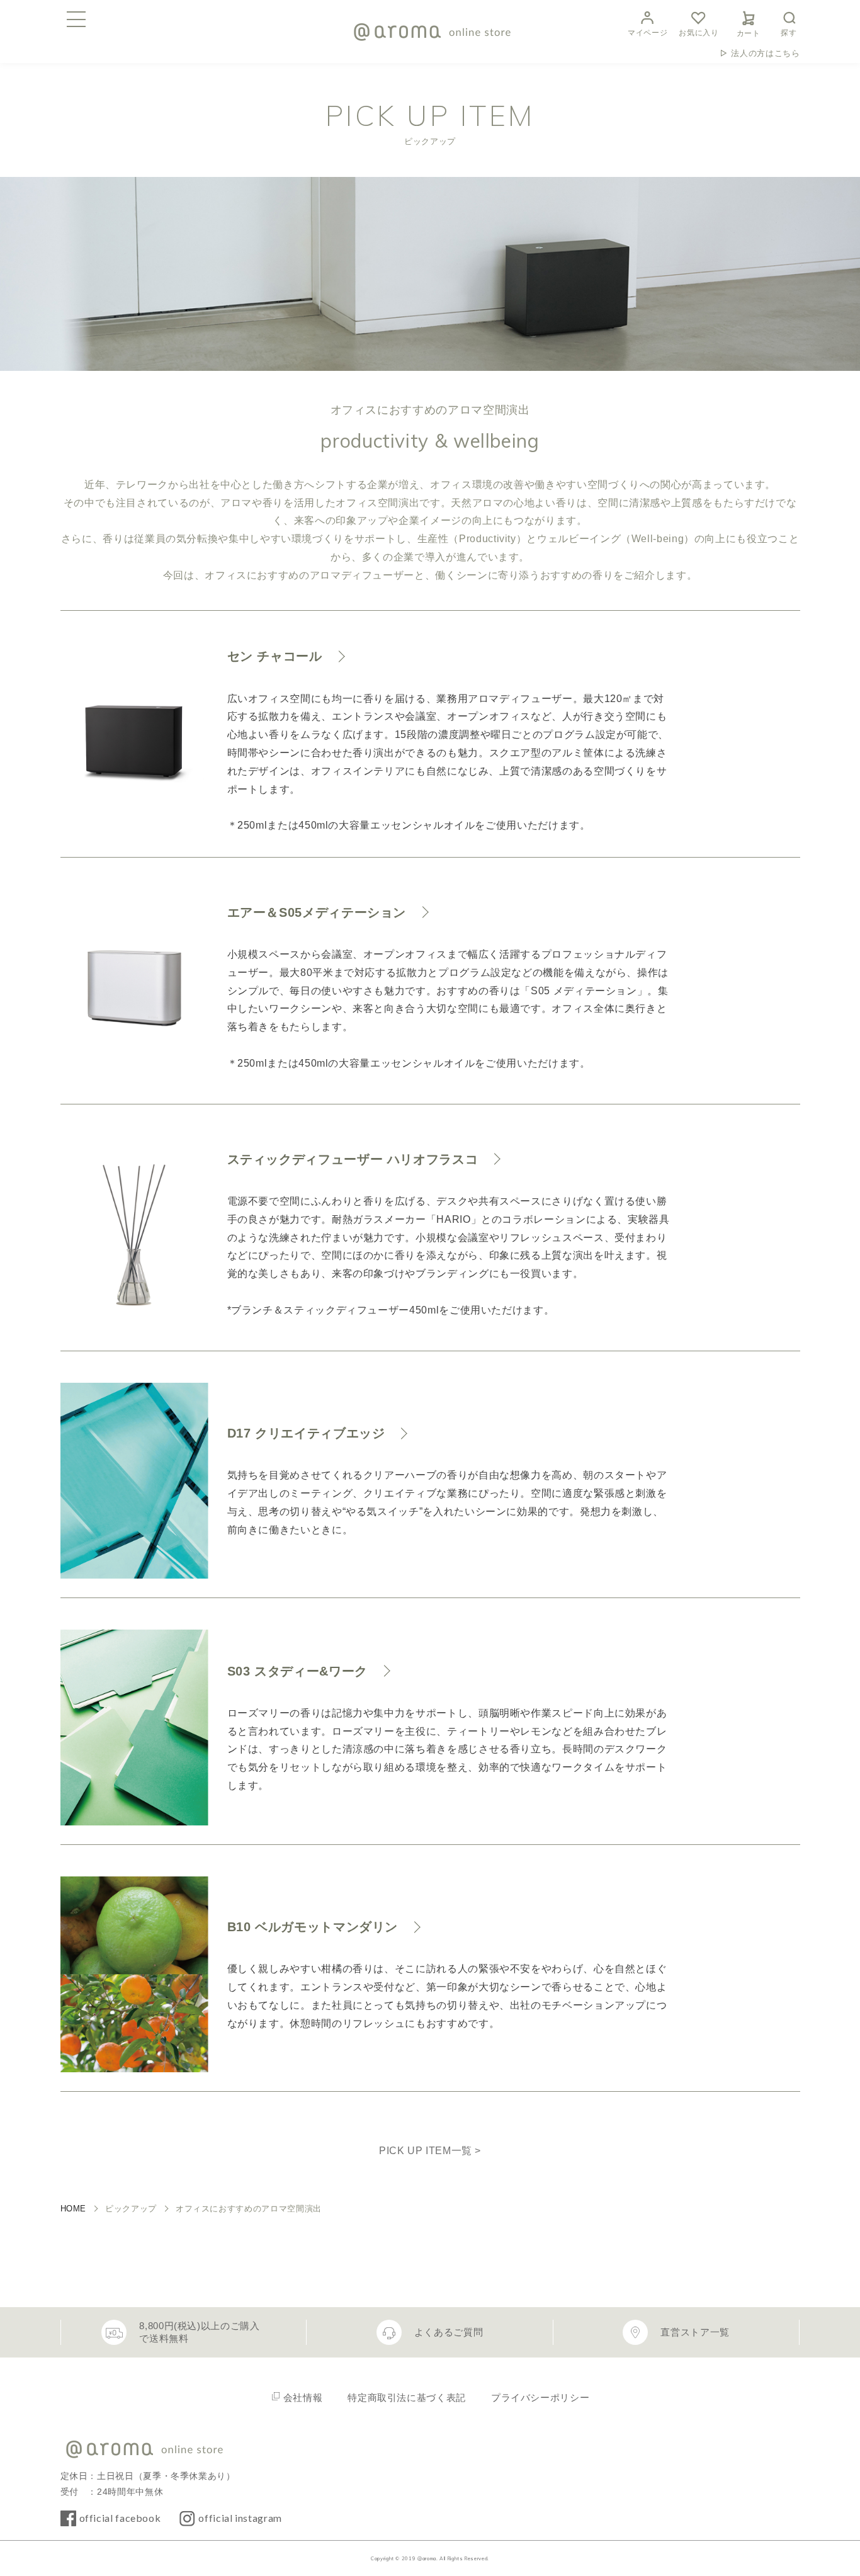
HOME (74, 2209)
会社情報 (303, 2397)
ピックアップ (131, 2209)
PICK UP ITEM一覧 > (430, 2151)
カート (749, 33)
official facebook (120, 2518)
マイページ (648, 33)
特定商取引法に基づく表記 (407, 2397)
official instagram (240, 2518)
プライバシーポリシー (540, 2397)
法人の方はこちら (765, 53)
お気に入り (699, 33)
